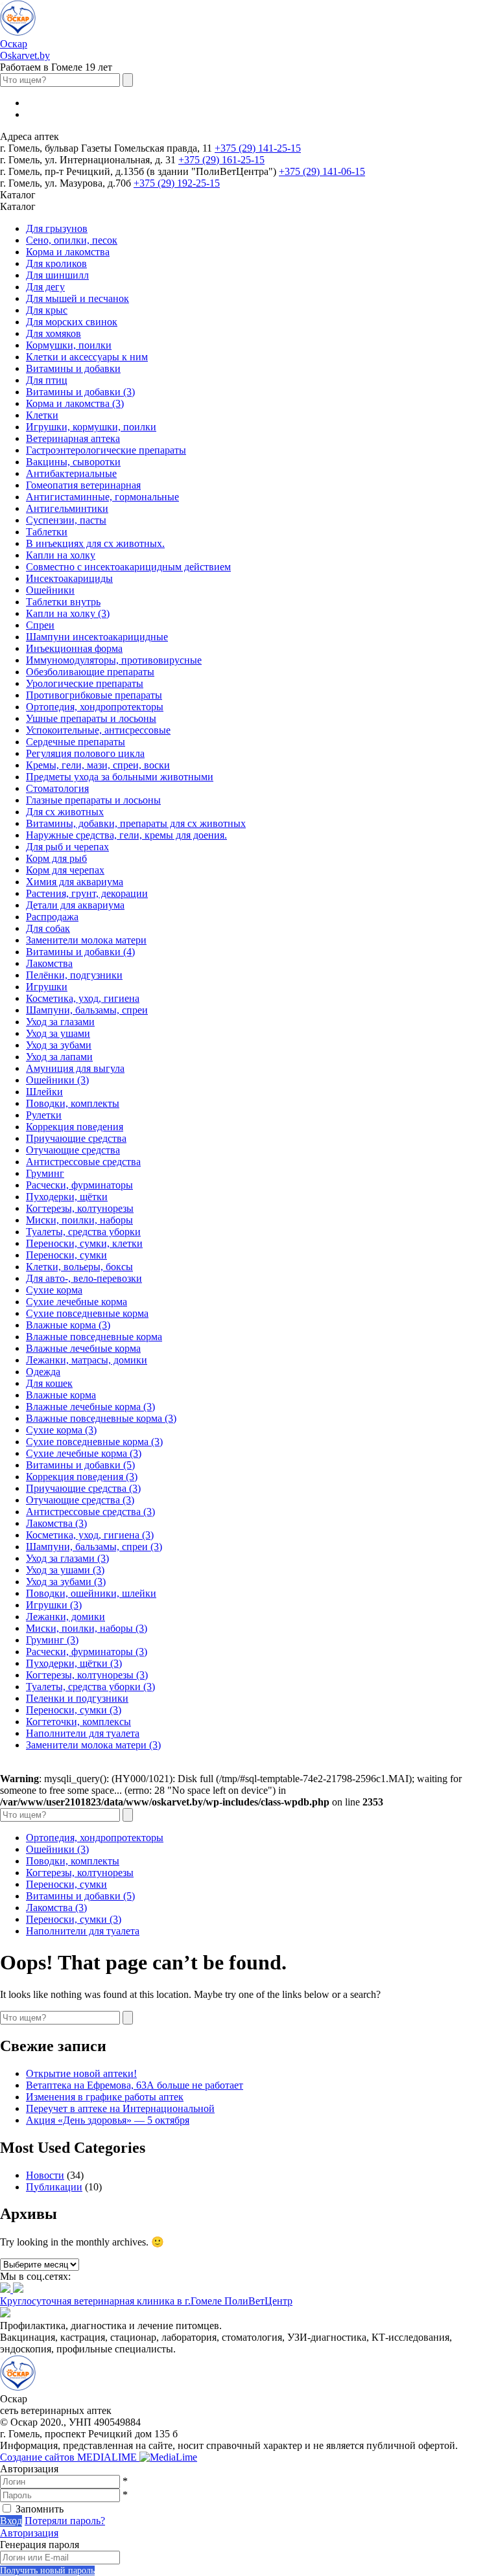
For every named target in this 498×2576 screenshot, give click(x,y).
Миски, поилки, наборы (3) (87, 1628)
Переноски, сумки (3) (74, 1710)
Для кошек (49, 1383)
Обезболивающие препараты (90, 672)
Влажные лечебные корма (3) (90, 1407)
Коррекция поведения (75, 1127)
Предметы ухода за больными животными (120, 777)
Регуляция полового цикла (85, 753)
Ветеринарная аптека (73, 438)
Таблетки (47, 532)
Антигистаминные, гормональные (102, 497)
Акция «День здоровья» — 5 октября (108, 2120)
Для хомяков (53, 333)
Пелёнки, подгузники (74, 975)
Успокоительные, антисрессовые (98, 730)
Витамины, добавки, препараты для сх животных (136, 823)
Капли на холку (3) (68, 613)
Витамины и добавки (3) (80, 392)
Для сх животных (65, 812)
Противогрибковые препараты (94, 695)
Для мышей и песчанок (77, 298)
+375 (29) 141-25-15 (258, 148)
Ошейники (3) (57, 1080)
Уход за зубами (59, 1045)
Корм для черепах (65, 870)
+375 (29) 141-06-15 (322, 171)
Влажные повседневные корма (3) (101, 1418)
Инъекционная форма (74, 648)
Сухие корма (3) (61, 1430)
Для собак (48, 928)
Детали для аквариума (75, 905)
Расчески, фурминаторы (79, 1185)
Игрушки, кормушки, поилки (91, 427)
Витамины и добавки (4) (80, 952)
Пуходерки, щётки (67, 1197)
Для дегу (45, 287)
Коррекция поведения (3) (82, 1477)
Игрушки (47, 987)
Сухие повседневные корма (87, 1313)
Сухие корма (54, 1290)
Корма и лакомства (68, 252)
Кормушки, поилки (69, 345)
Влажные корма (61, 1395)
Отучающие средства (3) (80, 1500)
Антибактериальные (71, 473)
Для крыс (47, 310)
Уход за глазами (60, 1022)
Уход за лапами (59, 1057)
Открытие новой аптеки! (81, 2073)
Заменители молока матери (86, 940)
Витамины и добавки (73, 368)
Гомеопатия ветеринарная (83, 485)
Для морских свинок (72, 322)
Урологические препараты (85, 683)
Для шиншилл (57, 275)
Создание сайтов (70, 2457)
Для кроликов (56, 263)
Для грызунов (57, 228)
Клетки (42, 415)
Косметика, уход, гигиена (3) (90, 1535)
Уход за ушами (58, 1033)
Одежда (43, 1372)
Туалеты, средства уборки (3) (90, 1687)
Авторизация (29, 2533)
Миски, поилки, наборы (79, 1220)
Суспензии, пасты (66, 520)
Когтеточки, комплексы (78, 1722)
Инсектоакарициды (69, 578)
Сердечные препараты (76, 742)
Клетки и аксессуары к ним (87, 357)
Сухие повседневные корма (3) (94, 1442)
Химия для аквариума (75, 882)
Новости (45, 2175)
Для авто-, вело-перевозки (84, 1278)
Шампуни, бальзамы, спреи (87, 1010)
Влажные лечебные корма (83, 1348)
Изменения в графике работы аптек (105, 2097)
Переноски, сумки (66, 1255)
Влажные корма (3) (68, 1325)
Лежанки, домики (65, 1617)
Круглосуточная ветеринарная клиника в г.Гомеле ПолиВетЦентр (146, 2301)
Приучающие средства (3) (83, 1488)
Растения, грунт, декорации (87, 893)
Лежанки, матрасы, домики (87, 1360)
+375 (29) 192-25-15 (177, 183)
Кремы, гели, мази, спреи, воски (98, 765)
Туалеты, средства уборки (83, 1232)
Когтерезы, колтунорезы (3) (87, 1675)
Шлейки (44, 1092)
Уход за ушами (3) (65, 1570)
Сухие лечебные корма (77, 1302)
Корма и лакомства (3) (75, 403)
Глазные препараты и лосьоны (93, 800)
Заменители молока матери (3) (93, 1745)
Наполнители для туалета (83, 1733)
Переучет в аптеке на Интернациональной (120, 2108)
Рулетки (44, 1115)
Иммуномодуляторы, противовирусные (114, 660)
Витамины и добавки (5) (80, 1465)
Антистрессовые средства (83, 1162)
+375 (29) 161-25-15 (221, 160)
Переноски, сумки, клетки (84, 1243)
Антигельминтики (67, 508)
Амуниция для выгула (75, 1068)
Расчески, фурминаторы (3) (87, 1652)
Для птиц (47, 380)
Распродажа (52, 917)
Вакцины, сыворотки (73, 462)
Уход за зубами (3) (66, 1582)
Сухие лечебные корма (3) (84, 1453)
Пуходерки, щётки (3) (74, 1663)
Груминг (45, 1173)
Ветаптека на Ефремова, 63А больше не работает (135, 2085)
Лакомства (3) (56, 1523)
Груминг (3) (52, 1640)
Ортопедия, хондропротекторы (95, 707)
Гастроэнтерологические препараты (106, 450)
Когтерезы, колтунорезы (80, 1208)
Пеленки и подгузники (77, 1698)
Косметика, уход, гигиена (83, 998)
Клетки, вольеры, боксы (79, 1267)
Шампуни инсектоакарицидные (97, 637)
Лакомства (49, 963)
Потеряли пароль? (65, 2521)
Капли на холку (61, 555)
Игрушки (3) (54, 1605)
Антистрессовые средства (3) (90, 1512)
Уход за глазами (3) (67, 1558)
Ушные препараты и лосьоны (91, 718)
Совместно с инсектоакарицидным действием (128, 567)
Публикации (54, 2187)
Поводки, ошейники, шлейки (91, 1593)
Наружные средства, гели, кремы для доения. (126, 835)
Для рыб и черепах (67, 847)
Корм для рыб (56, 858)
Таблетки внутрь (63, 602)
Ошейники (50, 590)
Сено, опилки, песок (72, 240)
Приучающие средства (76, 1138)
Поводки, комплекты (73, 1103)
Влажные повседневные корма (94, 1337)
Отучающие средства (73, 1150)
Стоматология (57, 788)
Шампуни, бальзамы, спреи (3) (94, 1547)
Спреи (40, 625)
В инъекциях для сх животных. (95, 543)
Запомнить (40, 2509)
